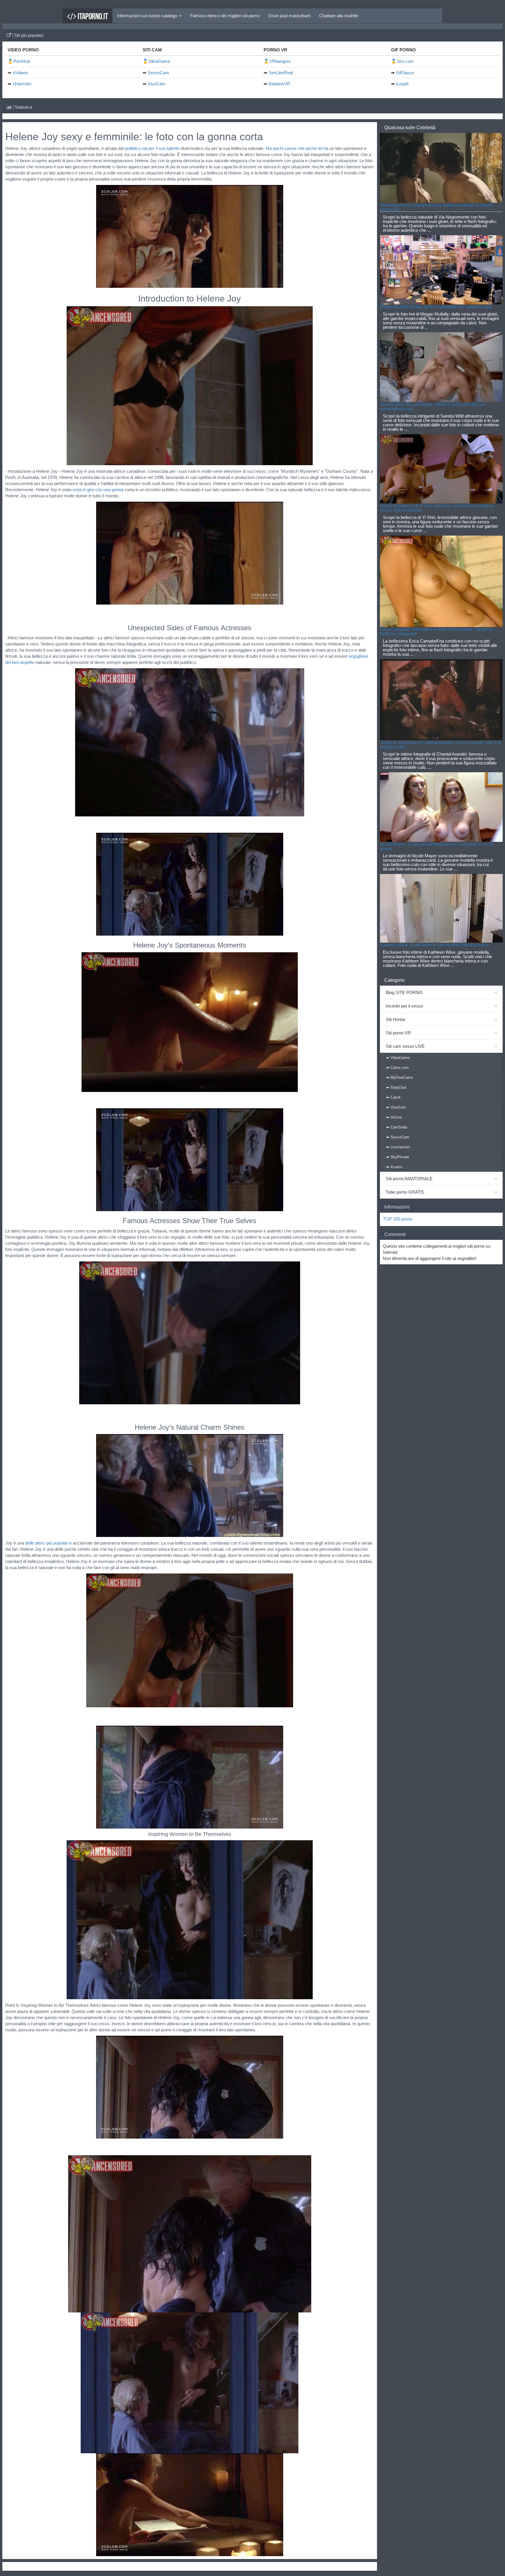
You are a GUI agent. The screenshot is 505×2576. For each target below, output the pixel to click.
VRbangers (280, 61)
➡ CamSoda (397, 1127)
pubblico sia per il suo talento (152, 148)
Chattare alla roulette (339, 16)
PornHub (22, 61)
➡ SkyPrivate (398, 1157)
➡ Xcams (394, 1167)
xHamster (22, 84)
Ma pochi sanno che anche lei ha (297, 148)
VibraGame (159, 61)
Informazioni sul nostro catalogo (148, 16)
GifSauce (405, 73)
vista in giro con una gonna (98, 490)
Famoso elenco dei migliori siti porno (225, 16)
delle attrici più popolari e (48, 1543)
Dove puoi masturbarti (289, 16)
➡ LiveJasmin (398, 1147)
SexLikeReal (281, 73)
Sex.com (405, 61)
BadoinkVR (279, 84)
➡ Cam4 (393, 1097)
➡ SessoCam (398, 1137)
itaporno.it (92, 16)
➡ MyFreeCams (400, 1077)
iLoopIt (402, 84)
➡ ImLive (394, 1117)
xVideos (20, 73)
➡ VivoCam (396, 1107)
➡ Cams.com (397, 1068)
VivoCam (156, 84)
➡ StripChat (396, 1087)
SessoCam (158, 73)
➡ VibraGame (398, 1058)
